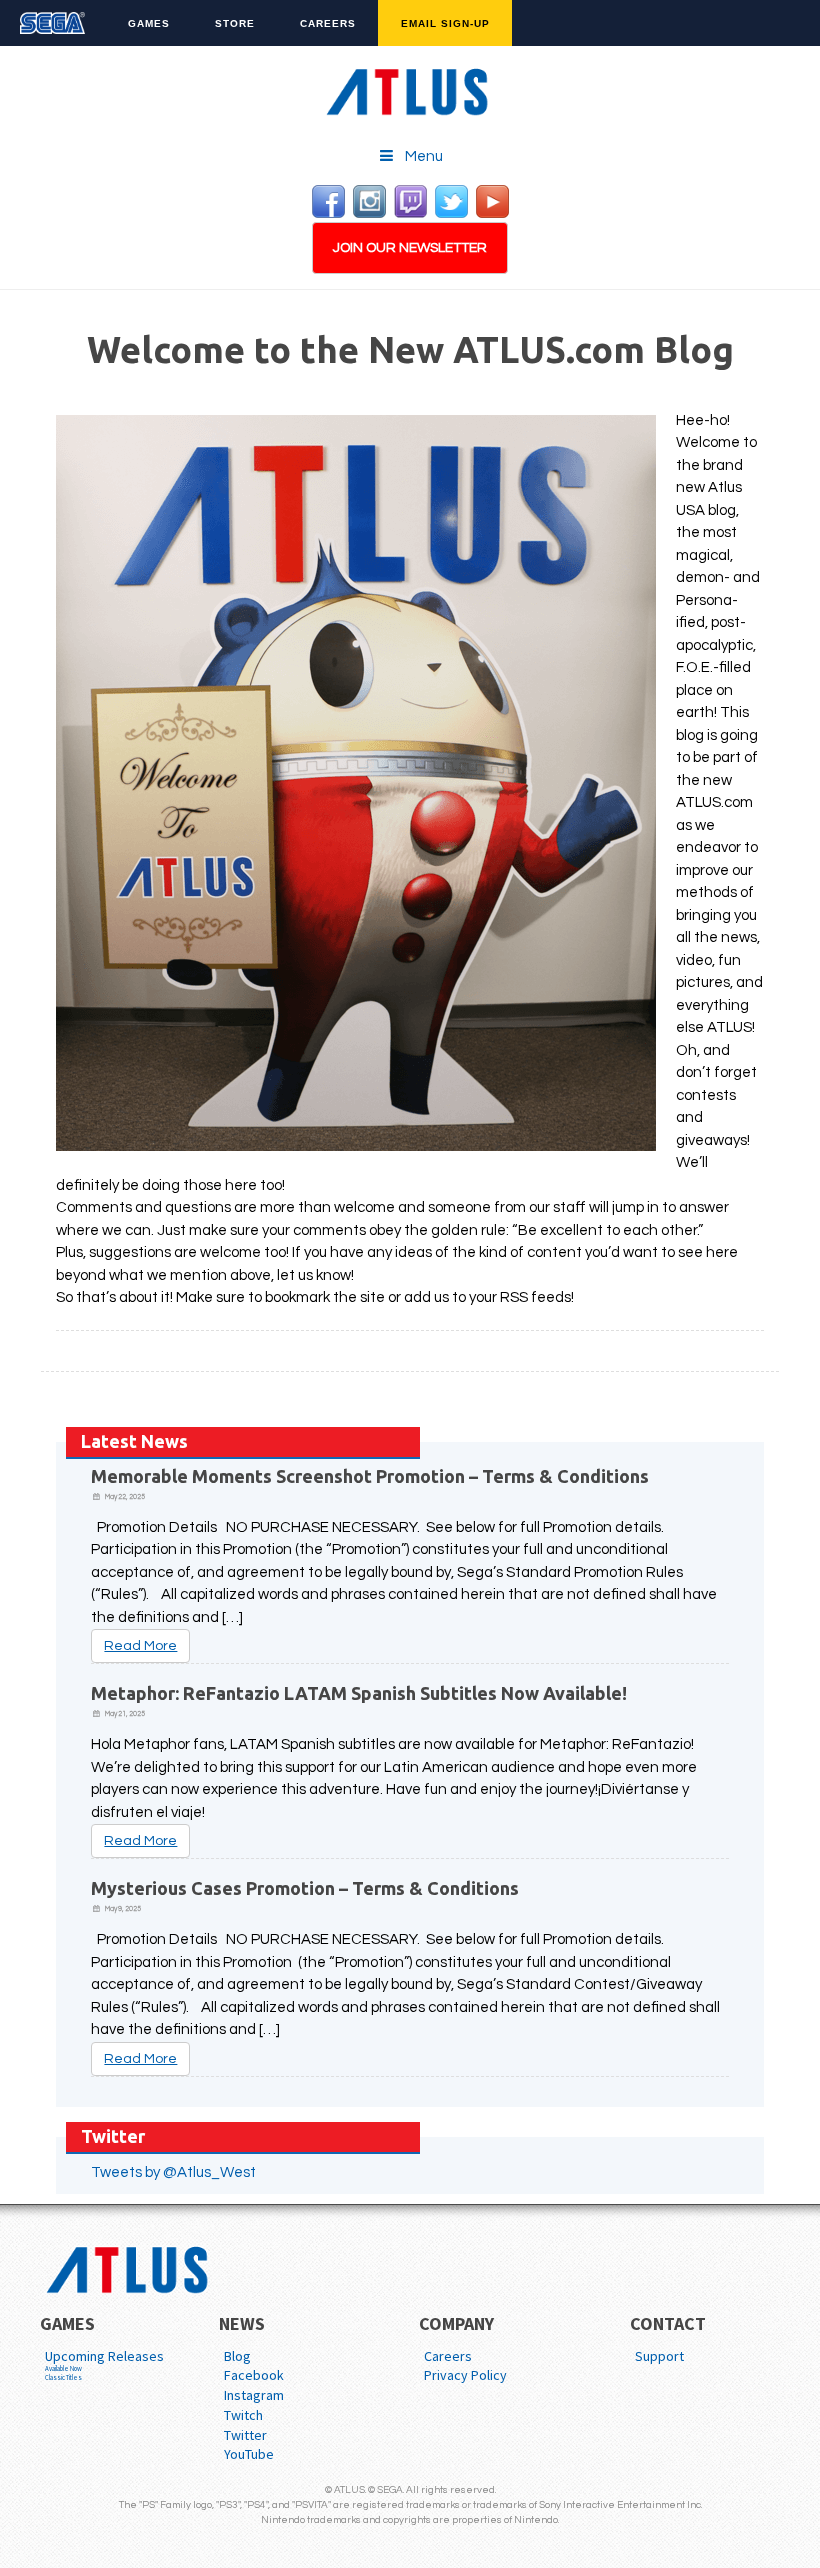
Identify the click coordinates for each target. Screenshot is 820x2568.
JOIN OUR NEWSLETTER (410, 248)
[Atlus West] (410, 88)
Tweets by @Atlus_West (173, 2172)
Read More (140, 1646)
